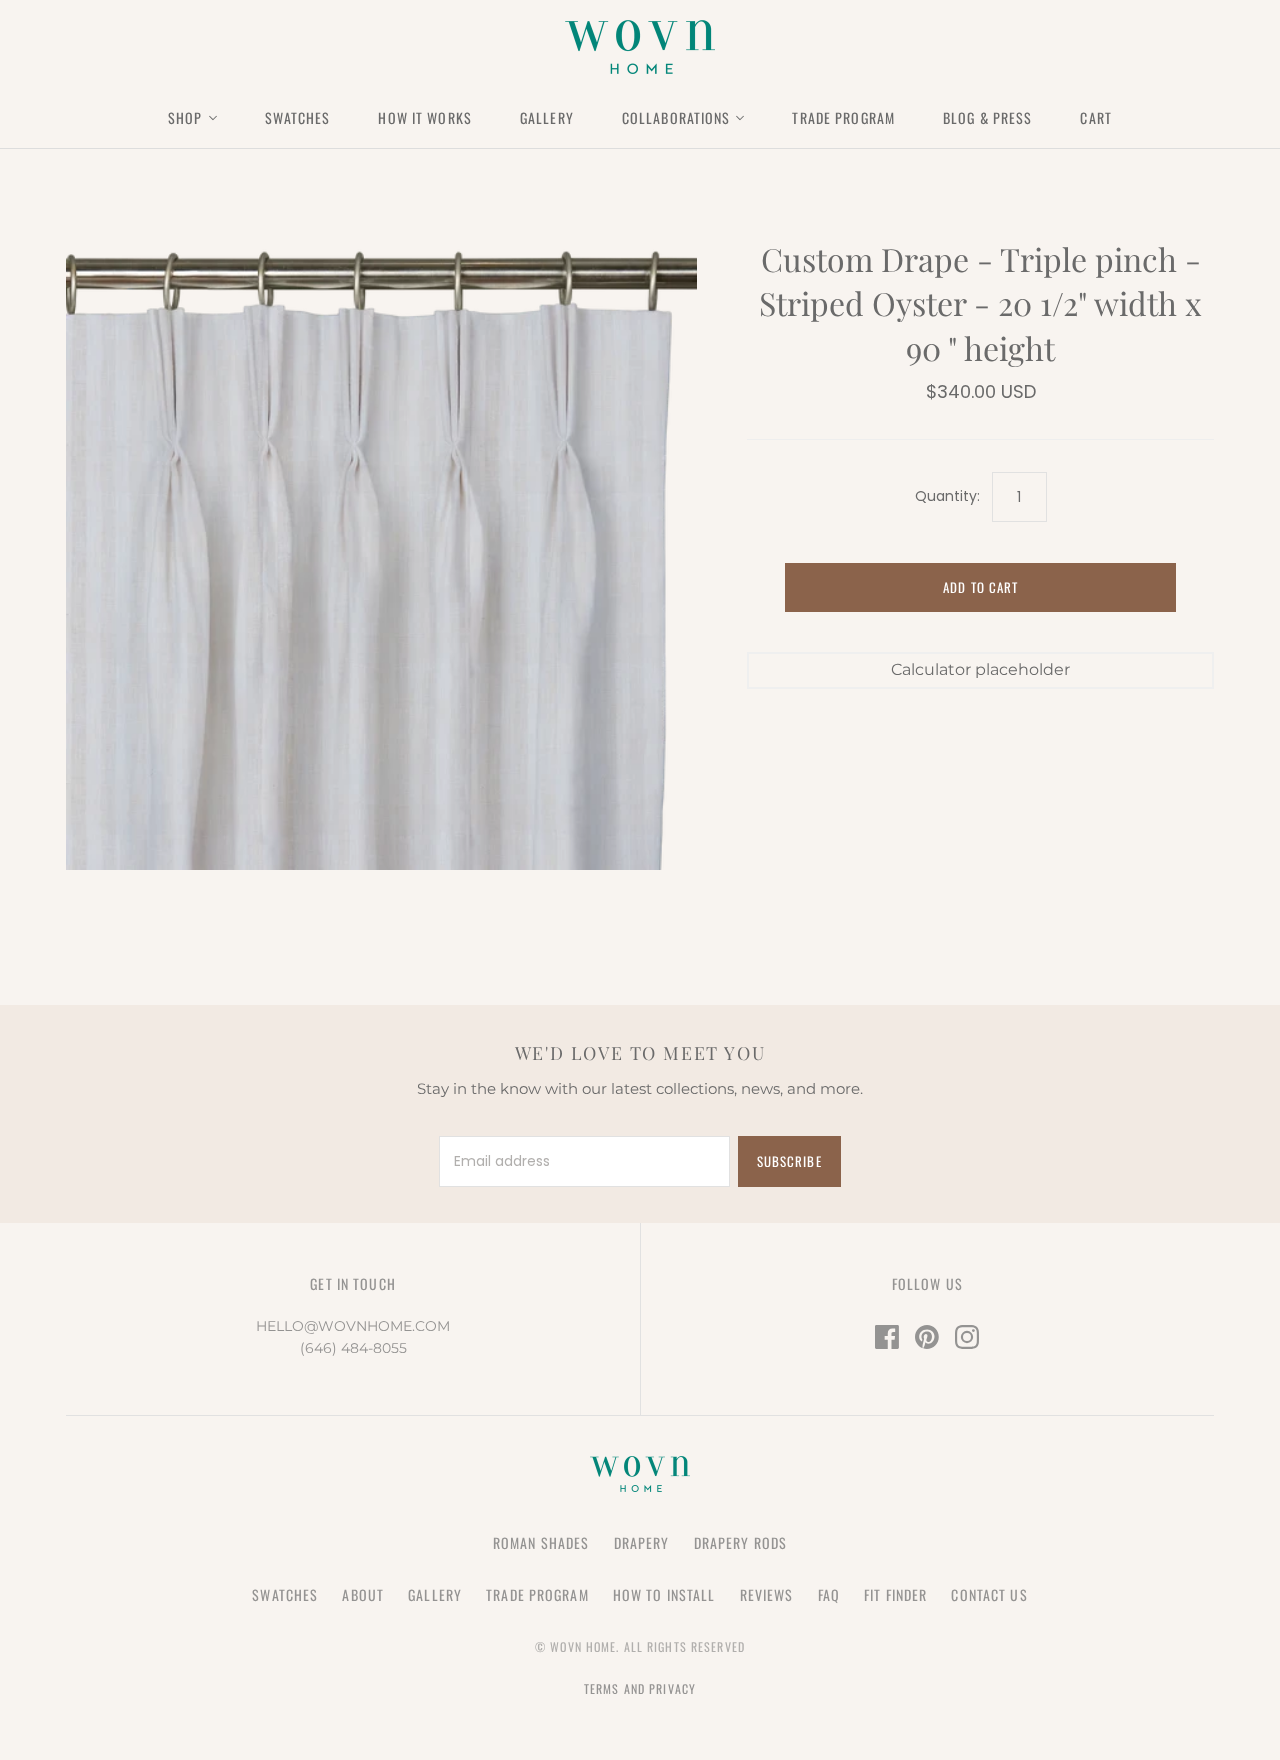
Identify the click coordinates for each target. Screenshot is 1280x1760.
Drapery (642, 1542)
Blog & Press (987, 117)
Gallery (547, 117)
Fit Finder (895, 1594)
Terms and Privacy (640, 1688)
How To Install (664, 1594)
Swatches (298, 117)
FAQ (829, 1594)
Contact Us (989, 1594)
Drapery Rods (740, 1542)
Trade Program (843, 117)
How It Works (424, 117)
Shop (185, 117)
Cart (1095, 117)
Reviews (767, 1594)
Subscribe (789, 1161)
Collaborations (676, 117)
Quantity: (947, 496)
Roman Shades (541, 1542)
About (363, 1594)
